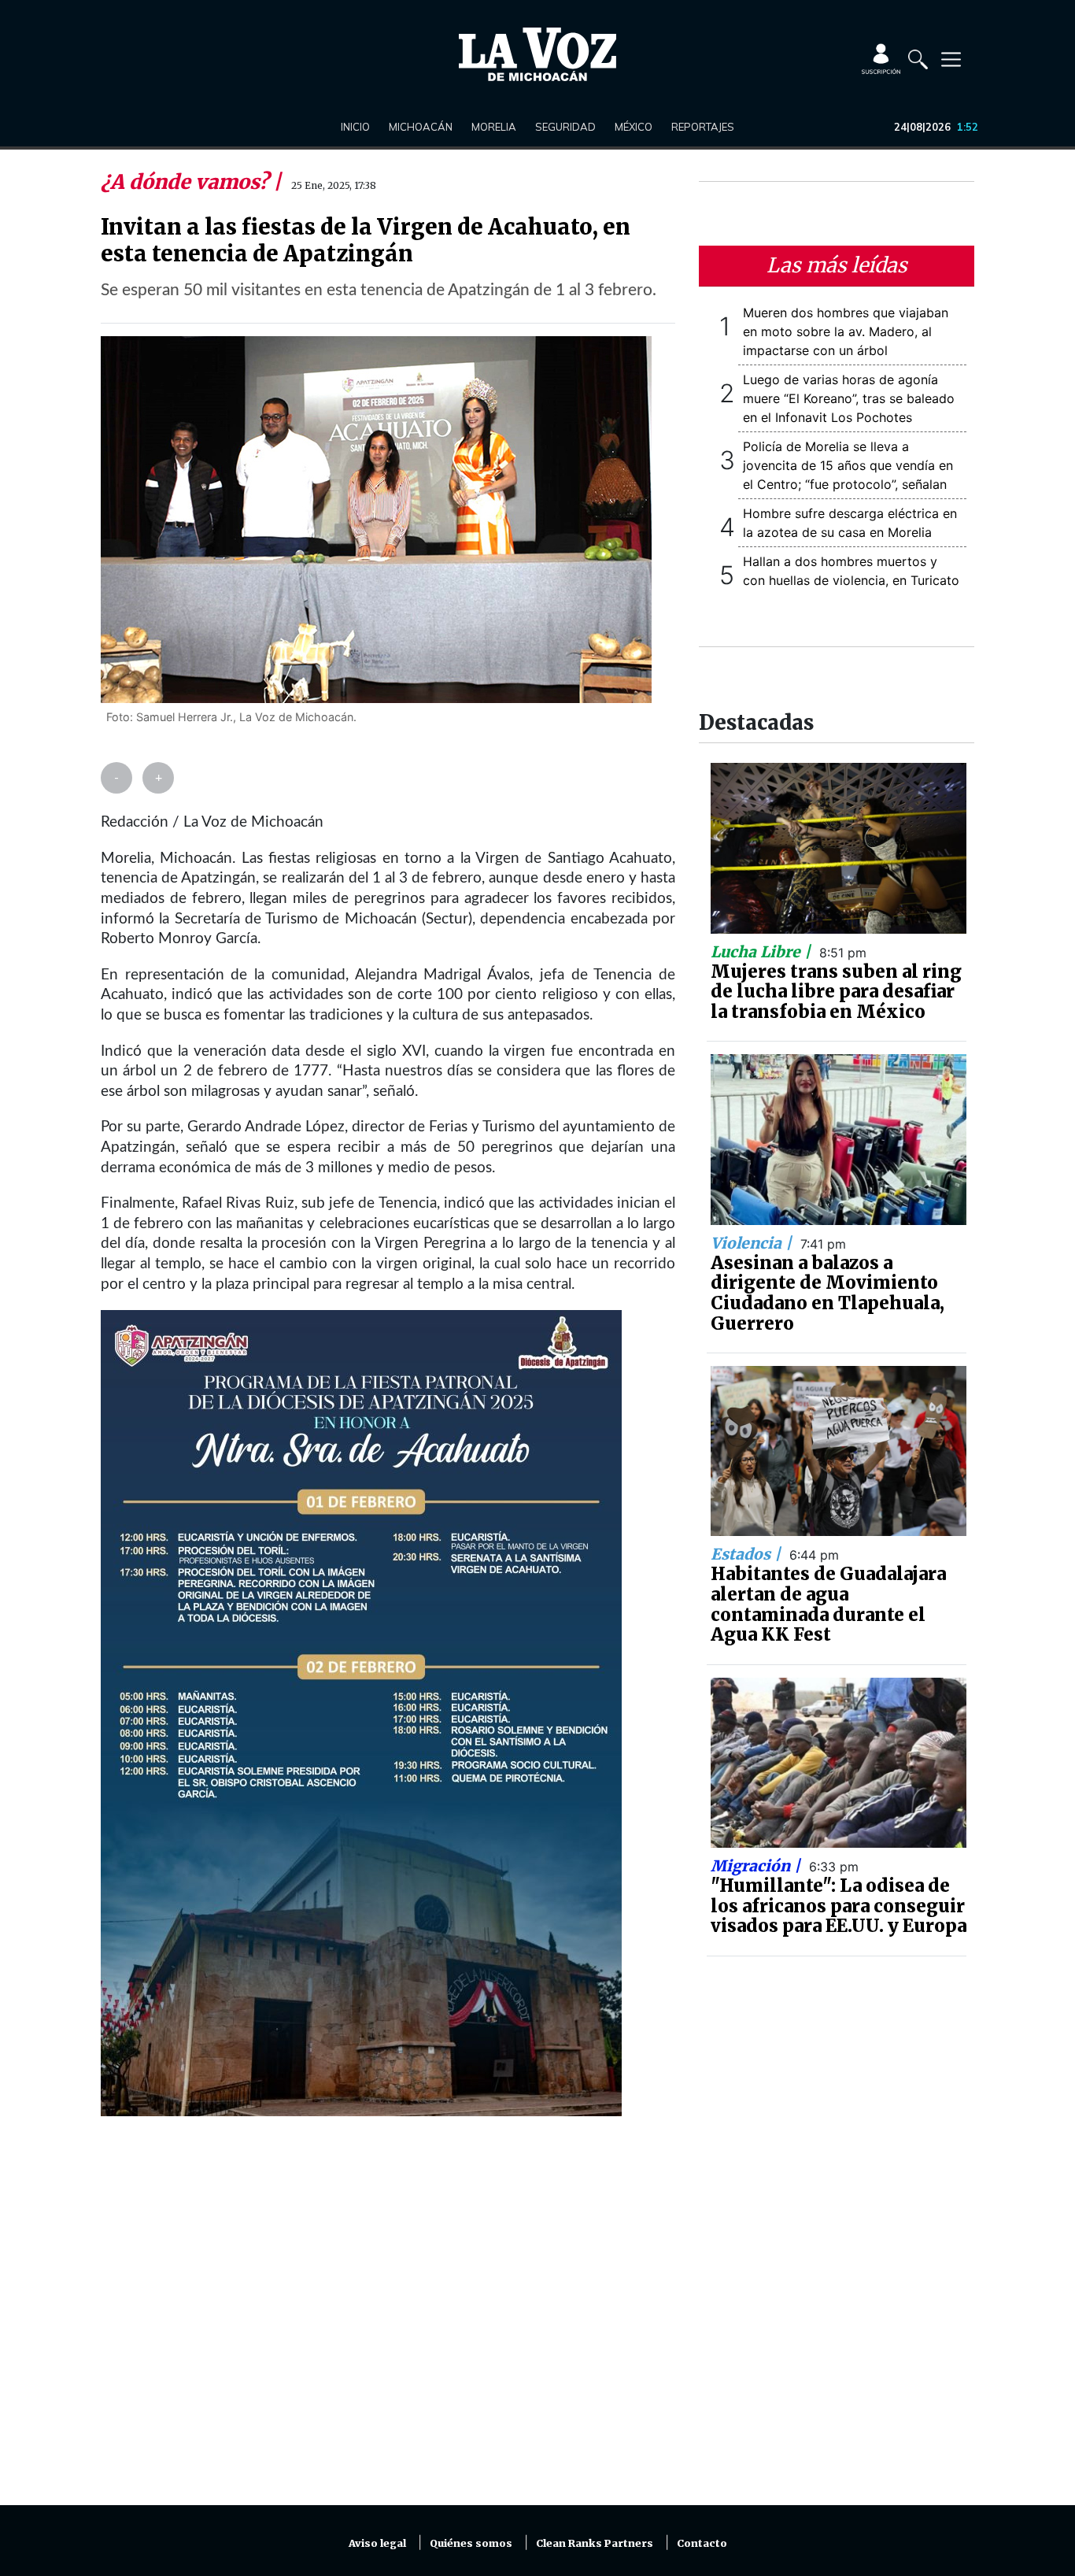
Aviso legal (377, 2543)
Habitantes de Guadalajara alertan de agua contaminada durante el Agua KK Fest (828, 1604)
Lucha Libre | (763, 952)
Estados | (748, 1554)
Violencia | (753, 1243)
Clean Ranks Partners (595, 2543)
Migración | (757, 1866)
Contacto (702, 2543)
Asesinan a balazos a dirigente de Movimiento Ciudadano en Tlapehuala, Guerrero (827, 1293)
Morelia (494, 127)
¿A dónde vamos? (187, 182)
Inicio (355, 127)
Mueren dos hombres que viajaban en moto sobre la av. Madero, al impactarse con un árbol (846, 331)
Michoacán (421, 127)
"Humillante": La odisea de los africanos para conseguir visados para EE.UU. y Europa (839, 1906)
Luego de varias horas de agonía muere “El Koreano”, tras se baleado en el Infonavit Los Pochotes (849, 398)
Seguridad (565, 127)
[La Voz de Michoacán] (537, 54)
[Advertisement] (388, 2320)
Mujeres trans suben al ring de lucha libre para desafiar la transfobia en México (836, 992)
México (634, 127)
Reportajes (703, 127)
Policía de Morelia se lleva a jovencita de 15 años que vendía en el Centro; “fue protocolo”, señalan (848, 465)
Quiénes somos (471, 2543)
